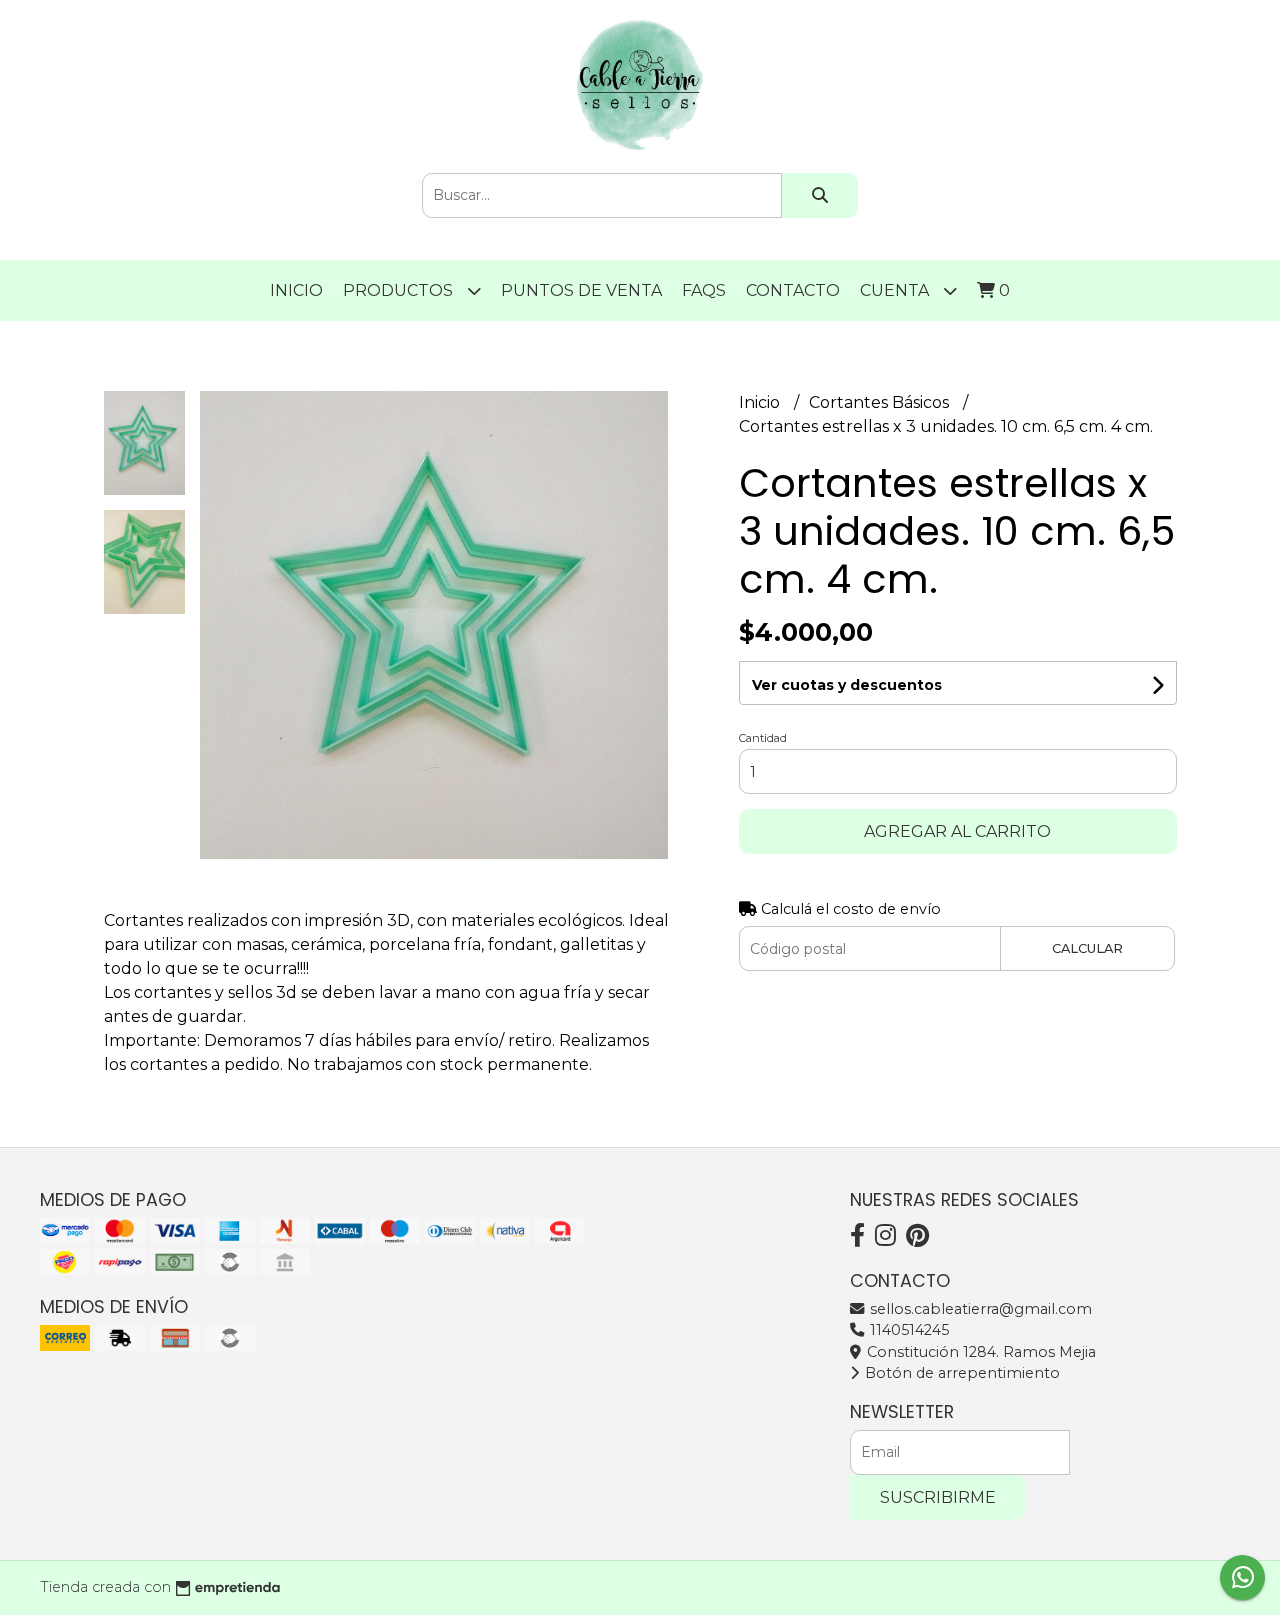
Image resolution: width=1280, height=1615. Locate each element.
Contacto (793, 290)
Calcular (1087, 948)
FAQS (704, 290)
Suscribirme (938, 1497)
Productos (400, 290)
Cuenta (896, 290)
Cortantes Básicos (881, 402)
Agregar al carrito (957, 831)
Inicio (296, 290)
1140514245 (907, 1330)
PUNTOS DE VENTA (581, 290)
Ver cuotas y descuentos (847, 685)
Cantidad (763, 738)
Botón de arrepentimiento (960, 1373)
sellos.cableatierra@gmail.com (979, 1309)
